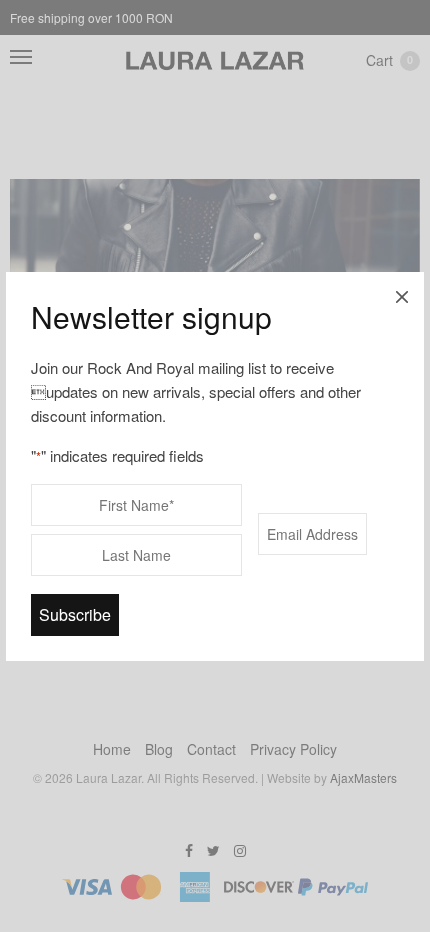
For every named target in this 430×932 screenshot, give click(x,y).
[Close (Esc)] (402, 294)
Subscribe (75, 614)
